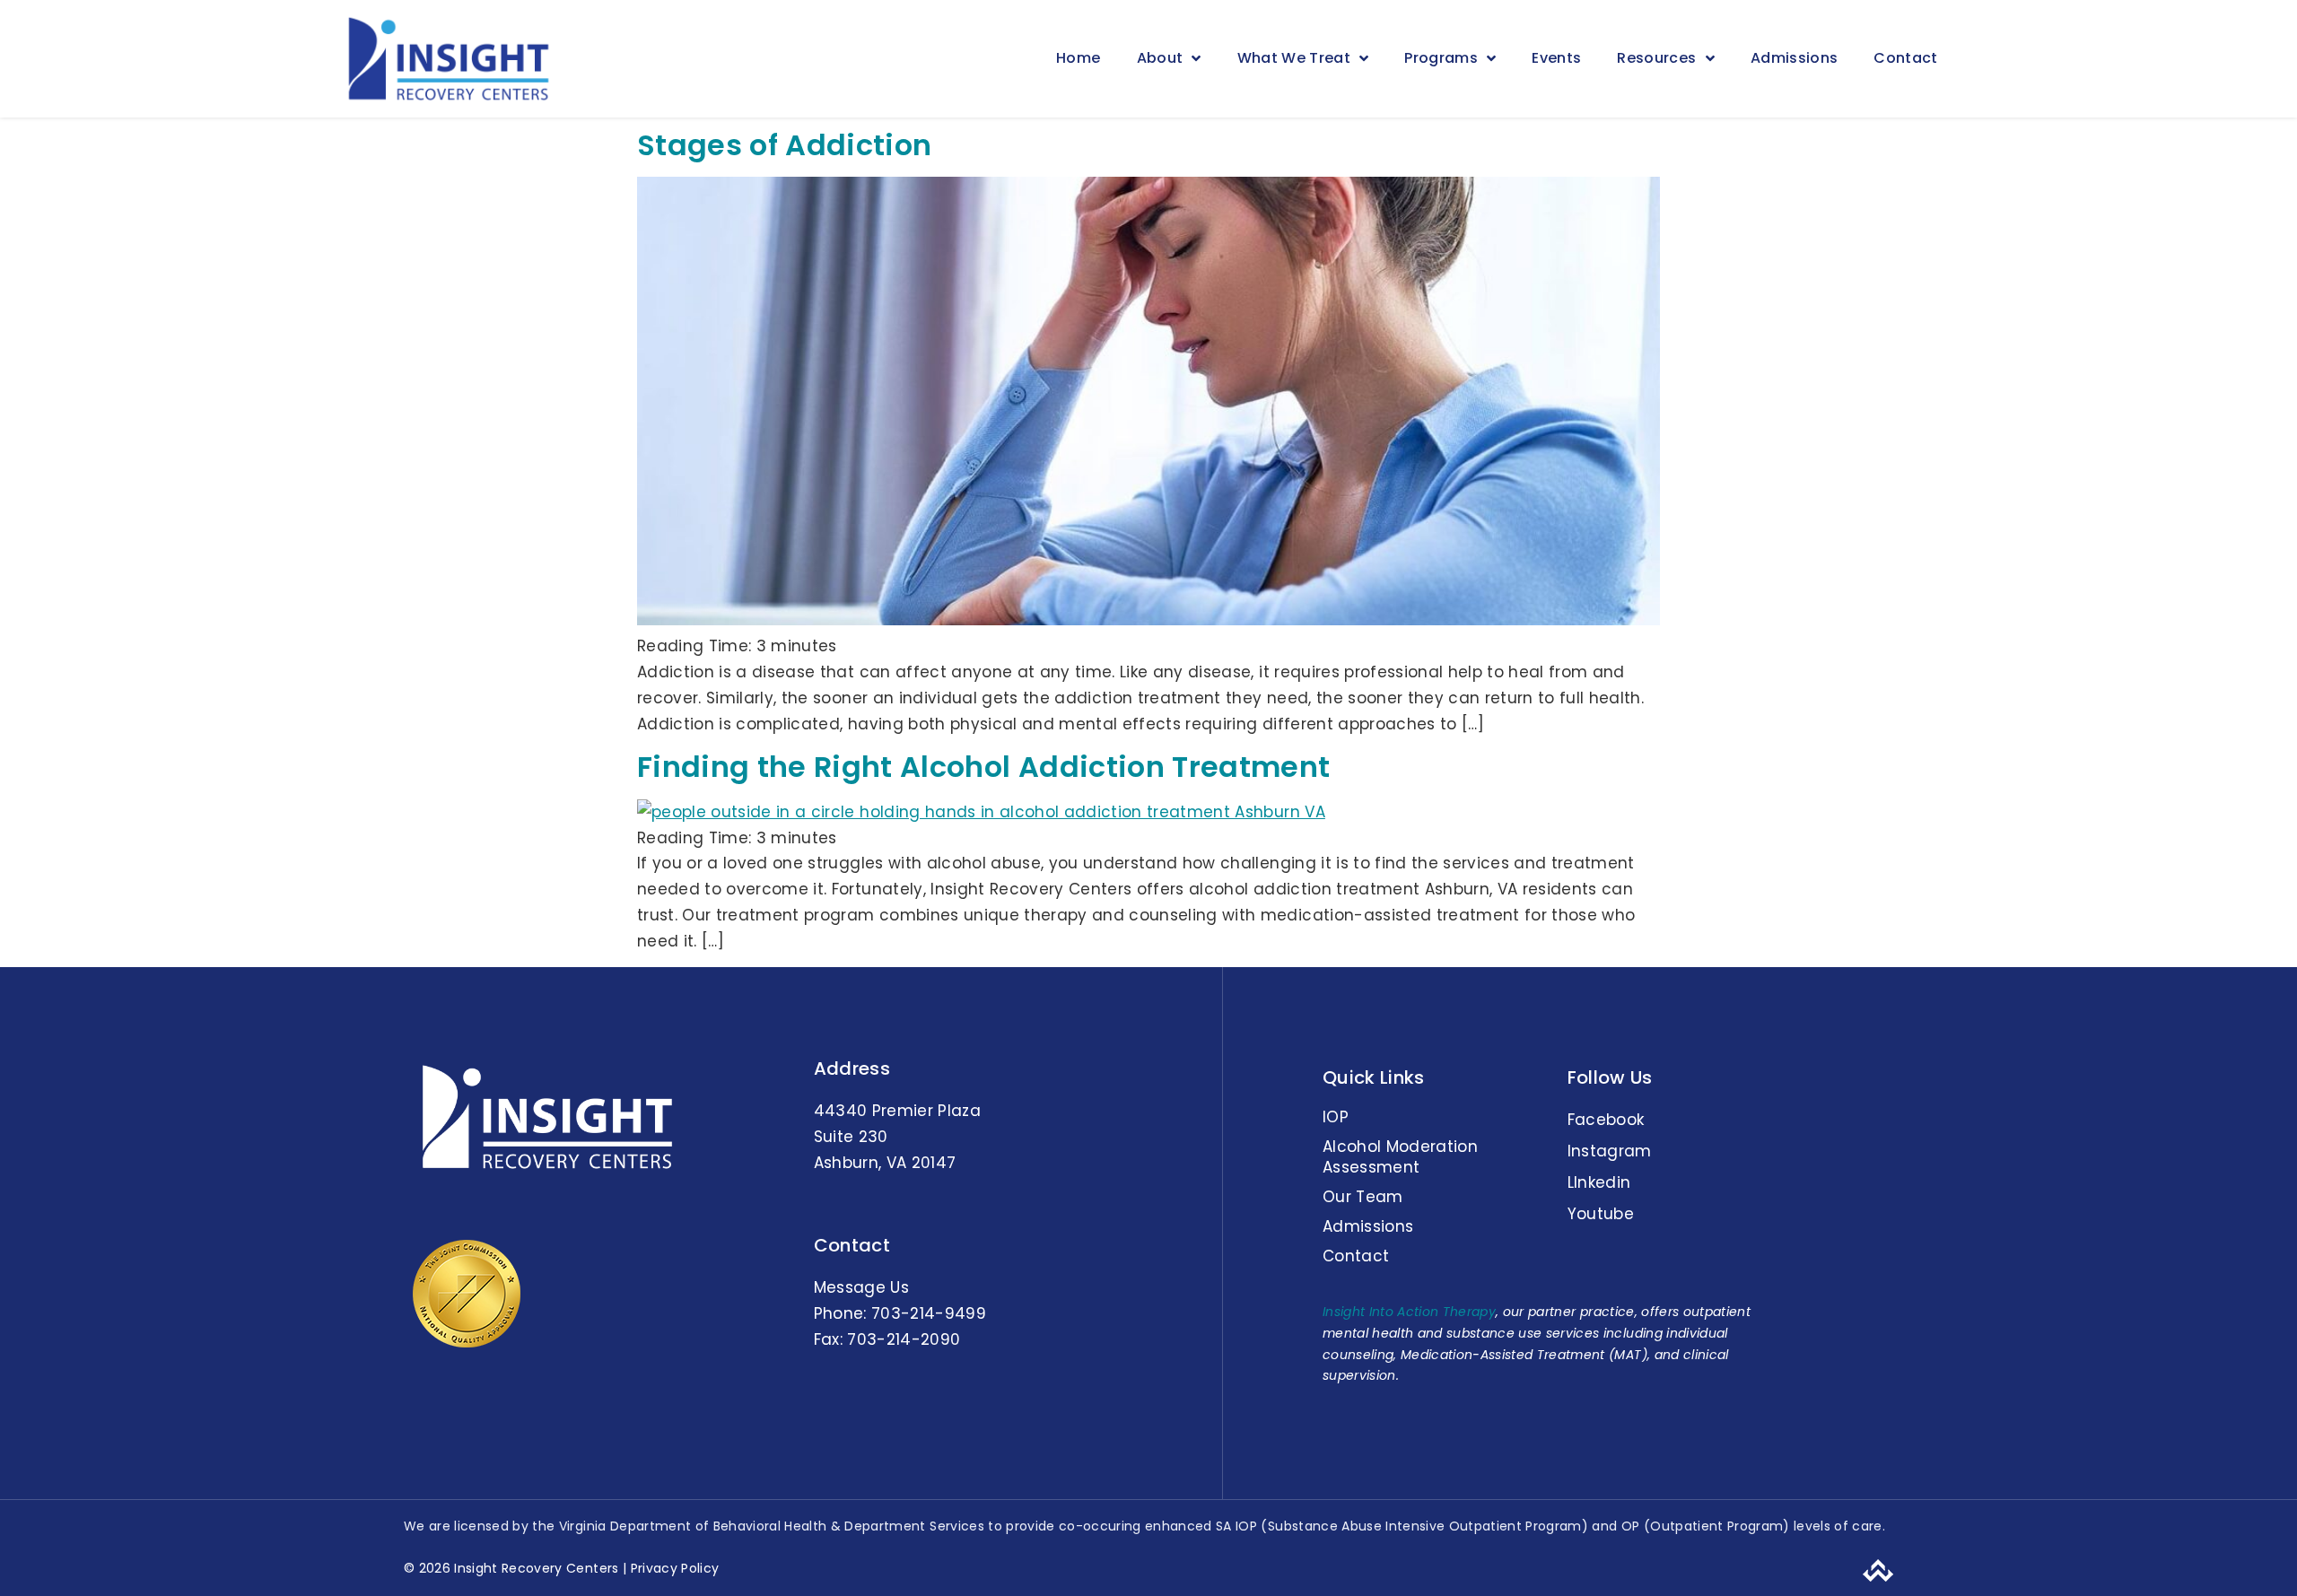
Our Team (1363, 1197)
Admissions (1794, 58)
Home (1078, 58)
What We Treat (1294, 58)
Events (1556, 58)
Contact (1905, 58)
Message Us (861, 1287)
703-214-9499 (929, 1313)
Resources (1656, 58)
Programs (1441, 58)
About (1160, 58)
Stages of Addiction (784, 145)
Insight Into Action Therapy (1409, 1312)
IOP (1336, 1117)
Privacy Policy (673, 1568)
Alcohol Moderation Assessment (1400, 1156)
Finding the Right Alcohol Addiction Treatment (983, 767)
